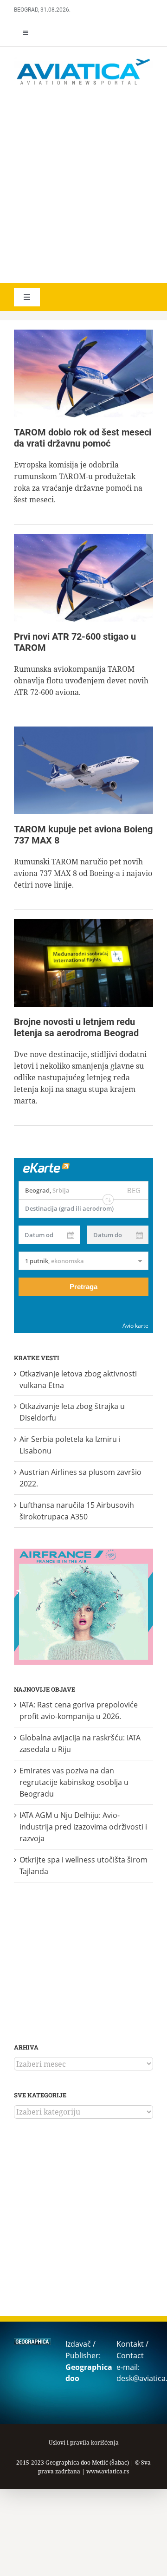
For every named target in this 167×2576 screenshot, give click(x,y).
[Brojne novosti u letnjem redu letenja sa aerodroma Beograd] (83, 963)
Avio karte (135, 1326)
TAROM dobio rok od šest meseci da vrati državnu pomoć (83, 438)
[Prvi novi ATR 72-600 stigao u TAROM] (83, 578)
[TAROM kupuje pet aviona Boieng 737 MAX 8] (83, 770)
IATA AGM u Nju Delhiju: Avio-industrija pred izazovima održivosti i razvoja (83, 1827)
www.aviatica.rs (108, 2471)
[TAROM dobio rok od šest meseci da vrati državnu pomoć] (83, 373)
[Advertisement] (83, 186)
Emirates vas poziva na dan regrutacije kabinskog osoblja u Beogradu (74, 1782)
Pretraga (83, 1287)
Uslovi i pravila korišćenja (84, 2443)
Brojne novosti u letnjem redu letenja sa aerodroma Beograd (76, 1027)
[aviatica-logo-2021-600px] (83, 60)
